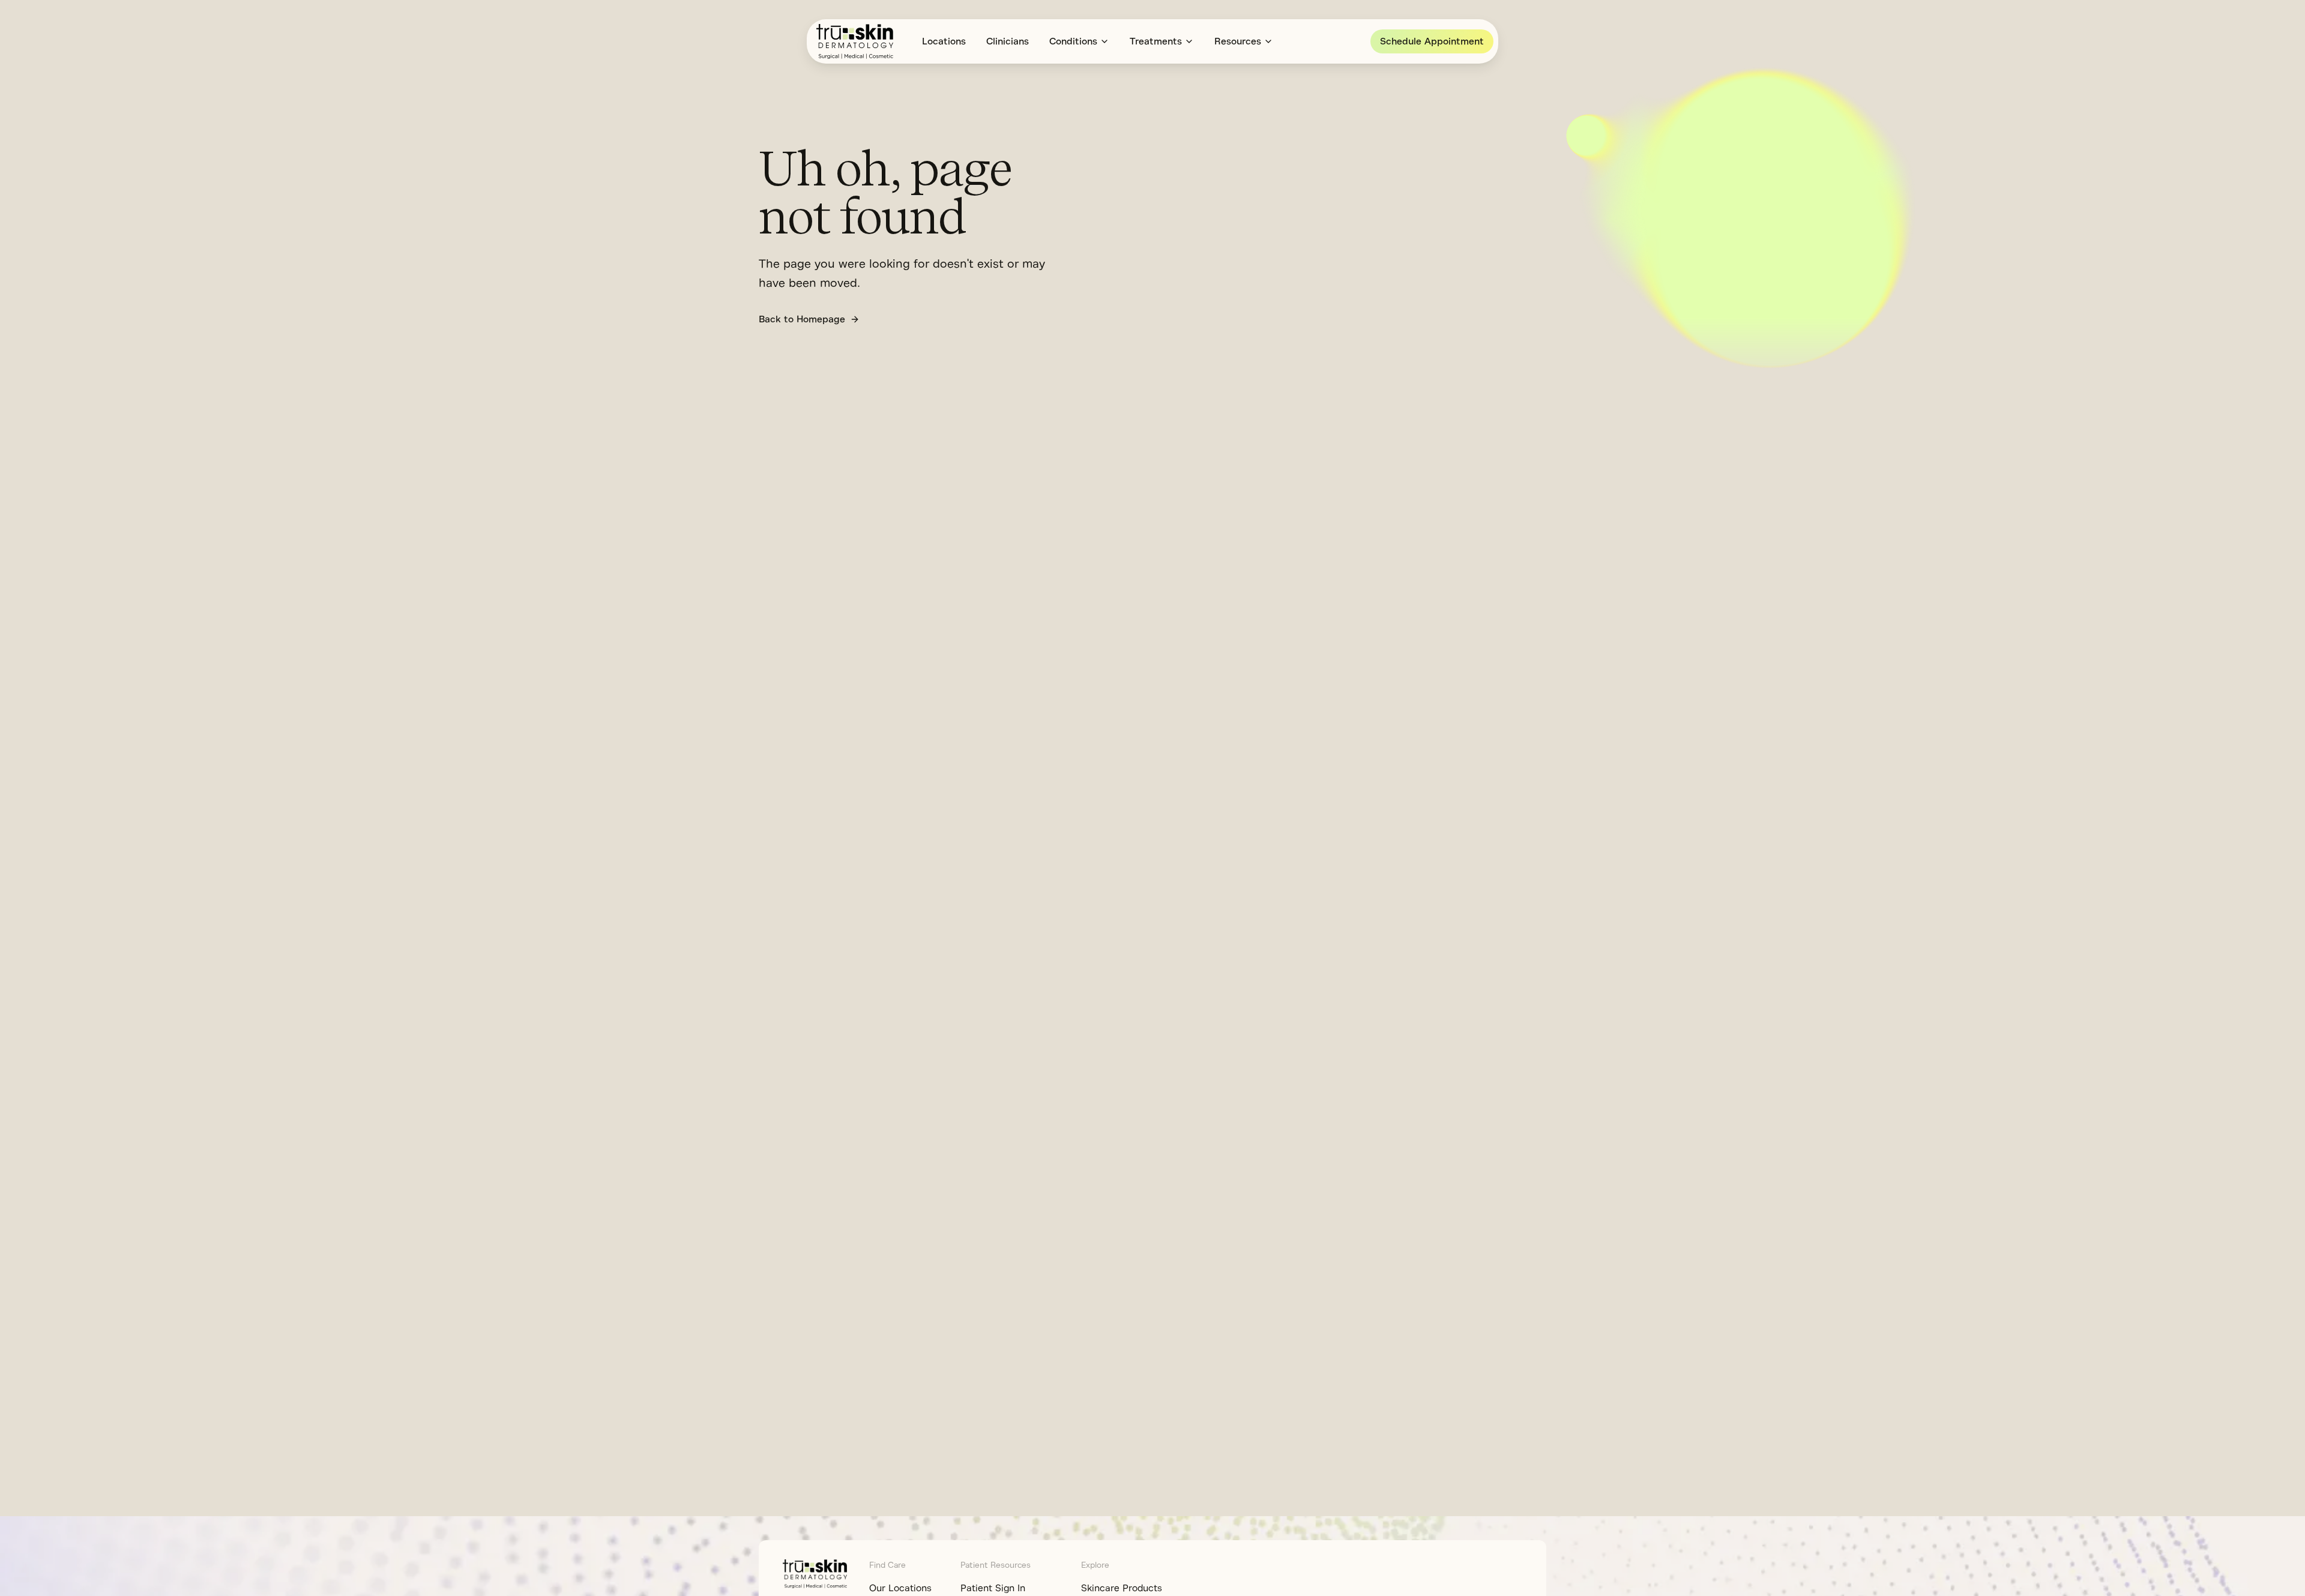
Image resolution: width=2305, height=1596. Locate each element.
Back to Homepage (802, 319)
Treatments (1156, 41)
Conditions (1073, 41)
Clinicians (1008, 41)
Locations (944, 41)
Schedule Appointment (1432, 41)
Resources (1238, 41)
